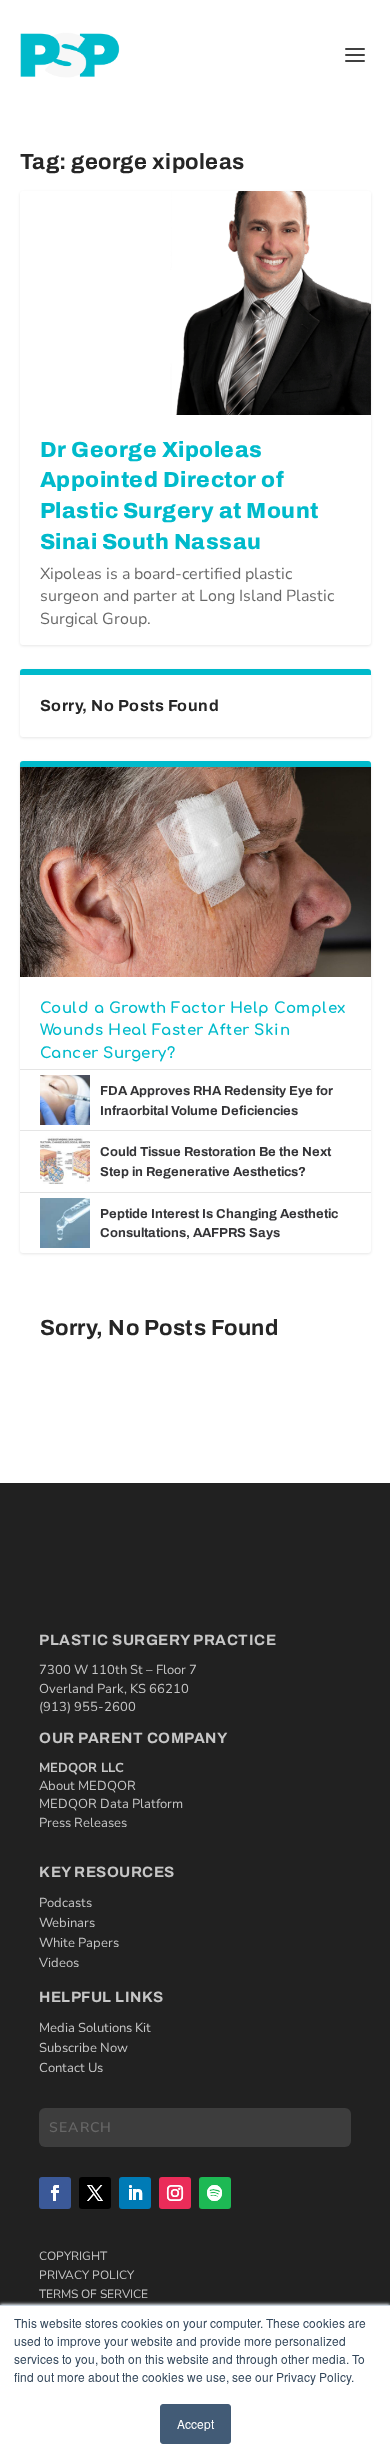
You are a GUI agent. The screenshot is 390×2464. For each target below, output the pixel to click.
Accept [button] (195, 2423)
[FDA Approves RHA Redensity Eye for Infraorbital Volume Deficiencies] (65, 1100)
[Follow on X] (95, 2193)
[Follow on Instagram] (175, 2193)
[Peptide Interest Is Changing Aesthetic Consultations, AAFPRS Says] (65, 1223)
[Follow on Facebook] (55, 2193)
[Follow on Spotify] (215, 2193)
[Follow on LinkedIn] (135, 2193)
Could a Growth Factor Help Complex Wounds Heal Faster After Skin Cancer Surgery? (193, 1031)
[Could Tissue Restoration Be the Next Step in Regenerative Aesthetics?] (65, 1161)
